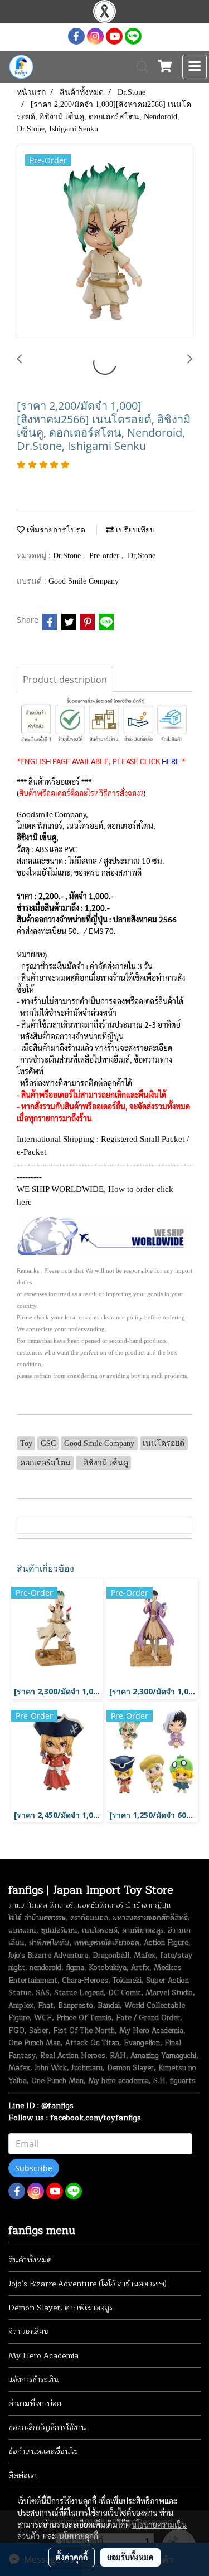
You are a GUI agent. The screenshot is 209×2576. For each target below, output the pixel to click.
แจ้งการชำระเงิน (34, 2380)
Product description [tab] (65, 680)
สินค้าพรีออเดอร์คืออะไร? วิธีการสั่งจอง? (81, 793)
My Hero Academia (43, 2356)
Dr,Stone (142, 556)
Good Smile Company (84, 581)
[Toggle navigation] (195, 67)
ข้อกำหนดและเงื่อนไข (43, 2452)
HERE (171, 761)
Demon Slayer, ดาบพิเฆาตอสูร (60, 2308)
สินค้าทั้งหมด (30, 2260)
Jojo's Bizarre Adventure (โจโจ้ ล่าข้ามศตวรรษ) (88, 2284)
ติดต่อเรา (23, 2475)
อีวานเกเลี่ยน (29, 2332)
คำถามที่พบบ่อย (35, 2404)
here (24, 1202)
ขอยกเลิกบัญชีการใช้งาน (47, 2428)
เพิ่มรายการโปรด (55, 530)
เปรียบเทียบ (134, 530)
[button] (139, 67)
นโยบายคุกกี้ (79, 2536)
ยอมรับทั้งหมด (130, 2557)
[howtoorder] (104, 1235)
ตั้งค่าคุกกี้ (72, 2557)
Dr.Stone (68, 556)
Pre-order (105, 556)
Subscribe (34, 2168)
